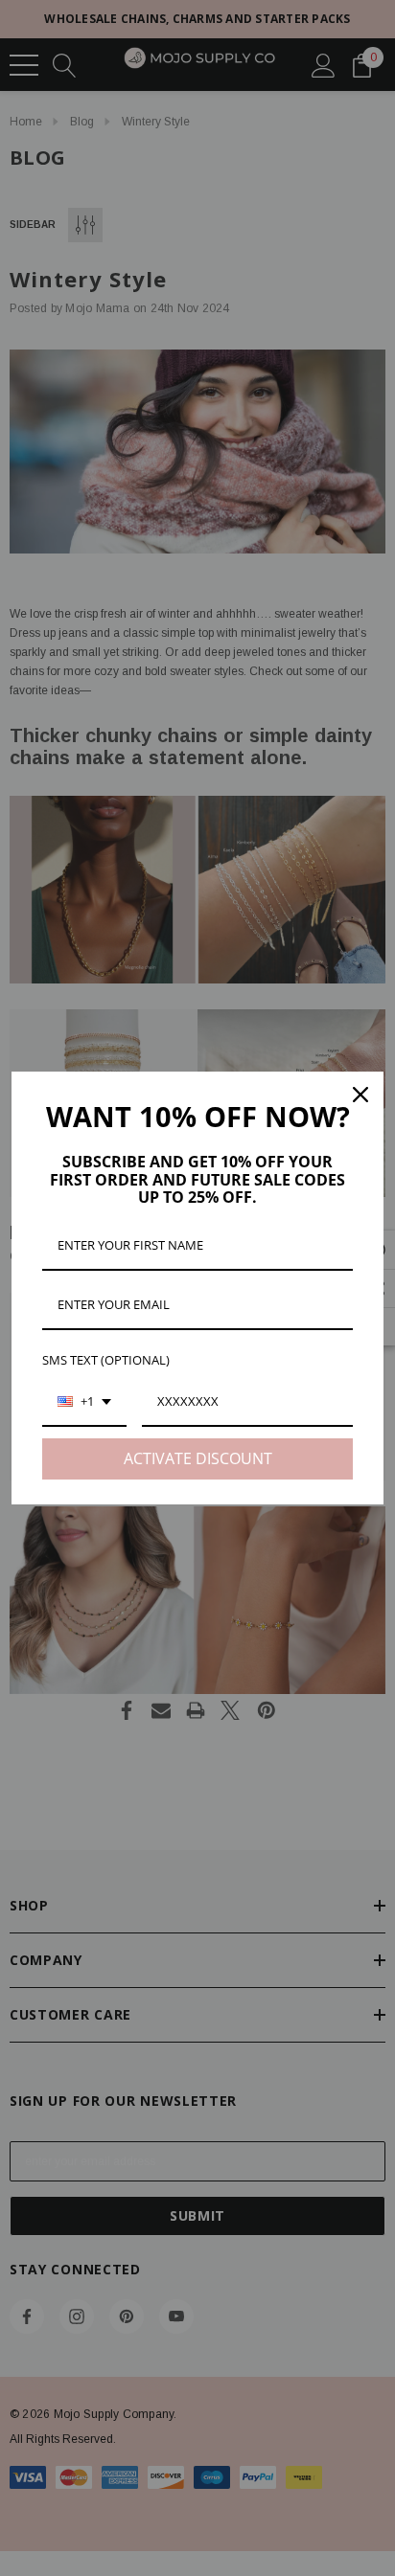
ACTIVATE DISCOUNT (198, 1458)
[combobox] (84, 1403)
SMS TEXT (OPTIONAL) (106, 1360)
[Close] (360, 1095)
